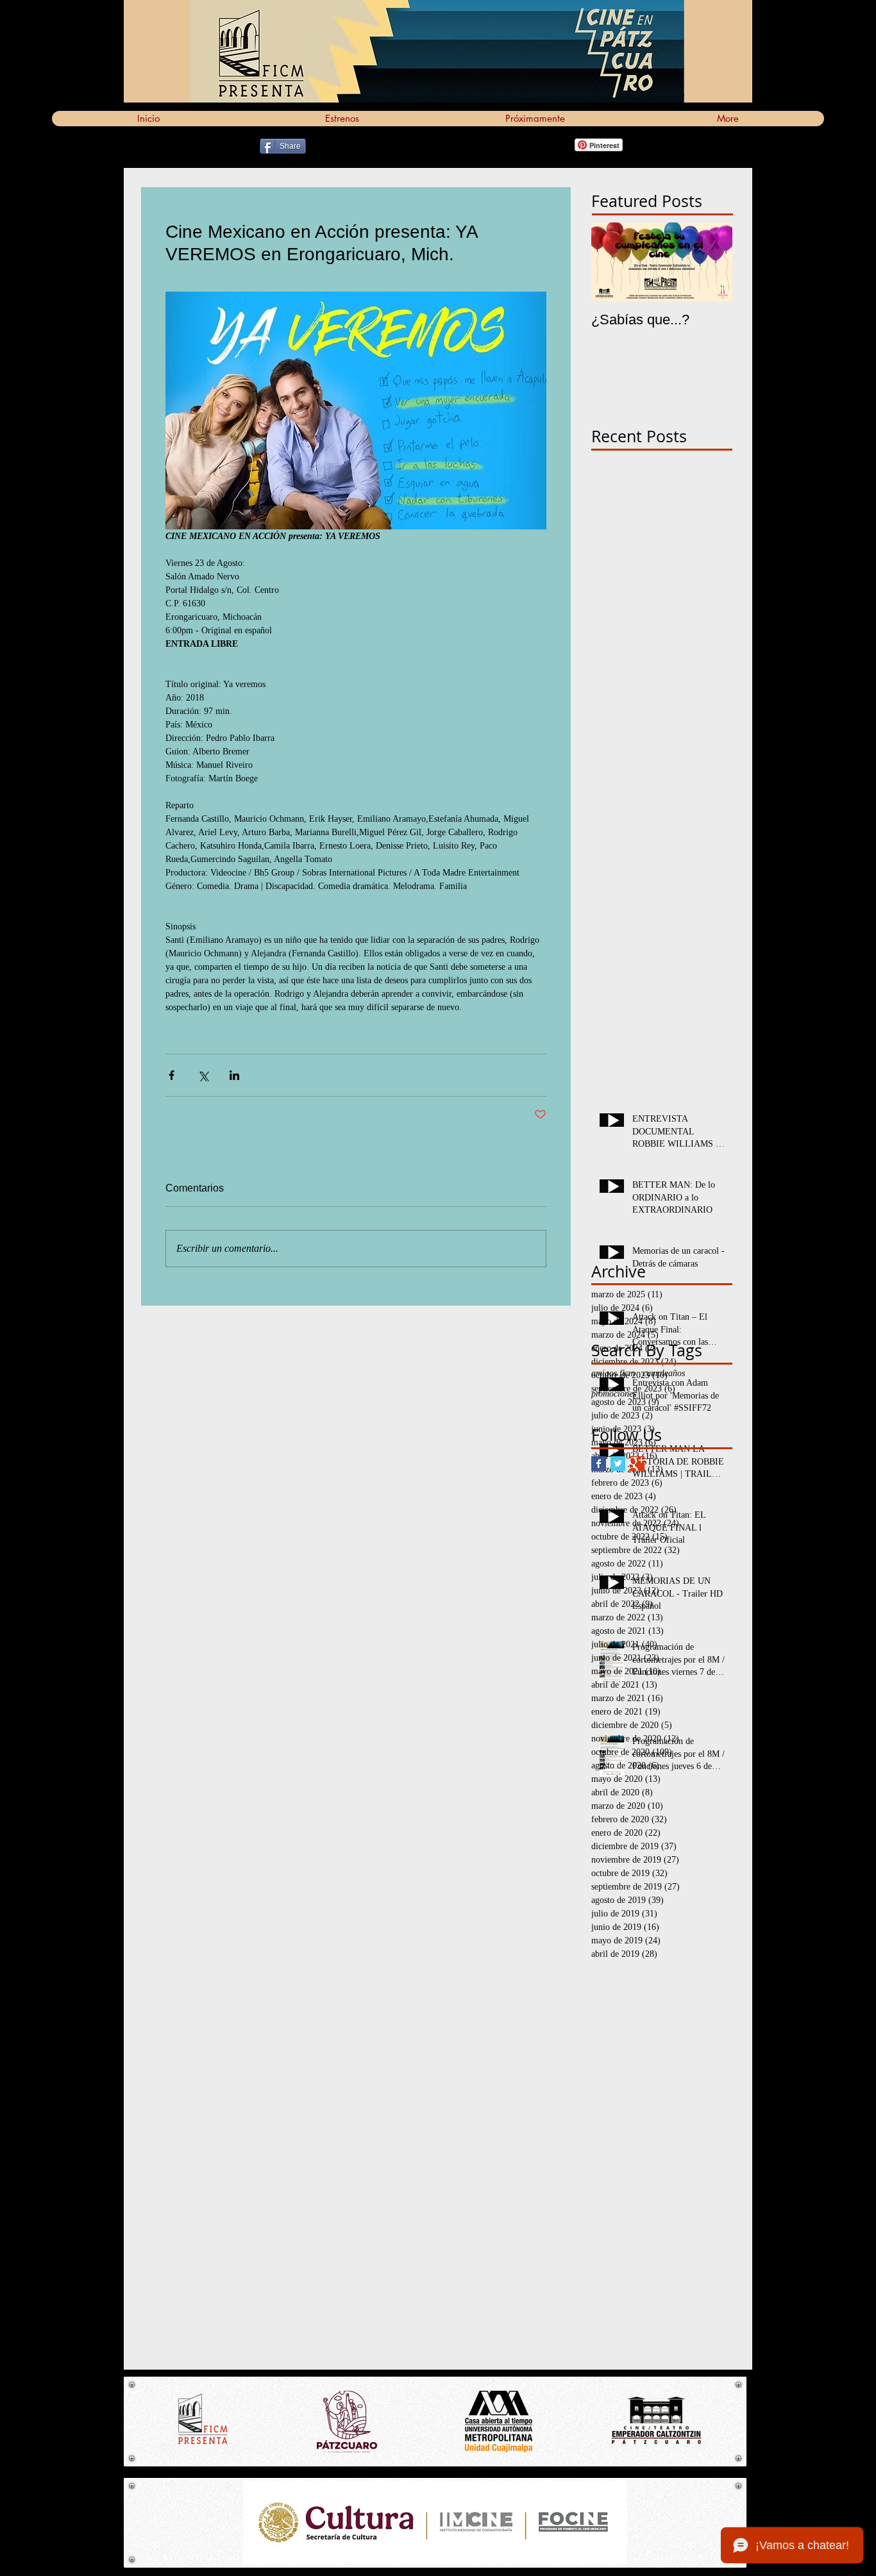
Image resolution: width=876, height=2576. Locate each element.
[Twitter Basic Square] (618, 1464)
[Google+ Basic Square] (637, 1464)
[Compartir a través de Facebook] (172, 1075)
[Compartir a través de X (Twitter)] (203, 1075)
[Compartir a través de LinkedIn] (234, 1075)
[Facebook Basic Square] (599, 1464)
